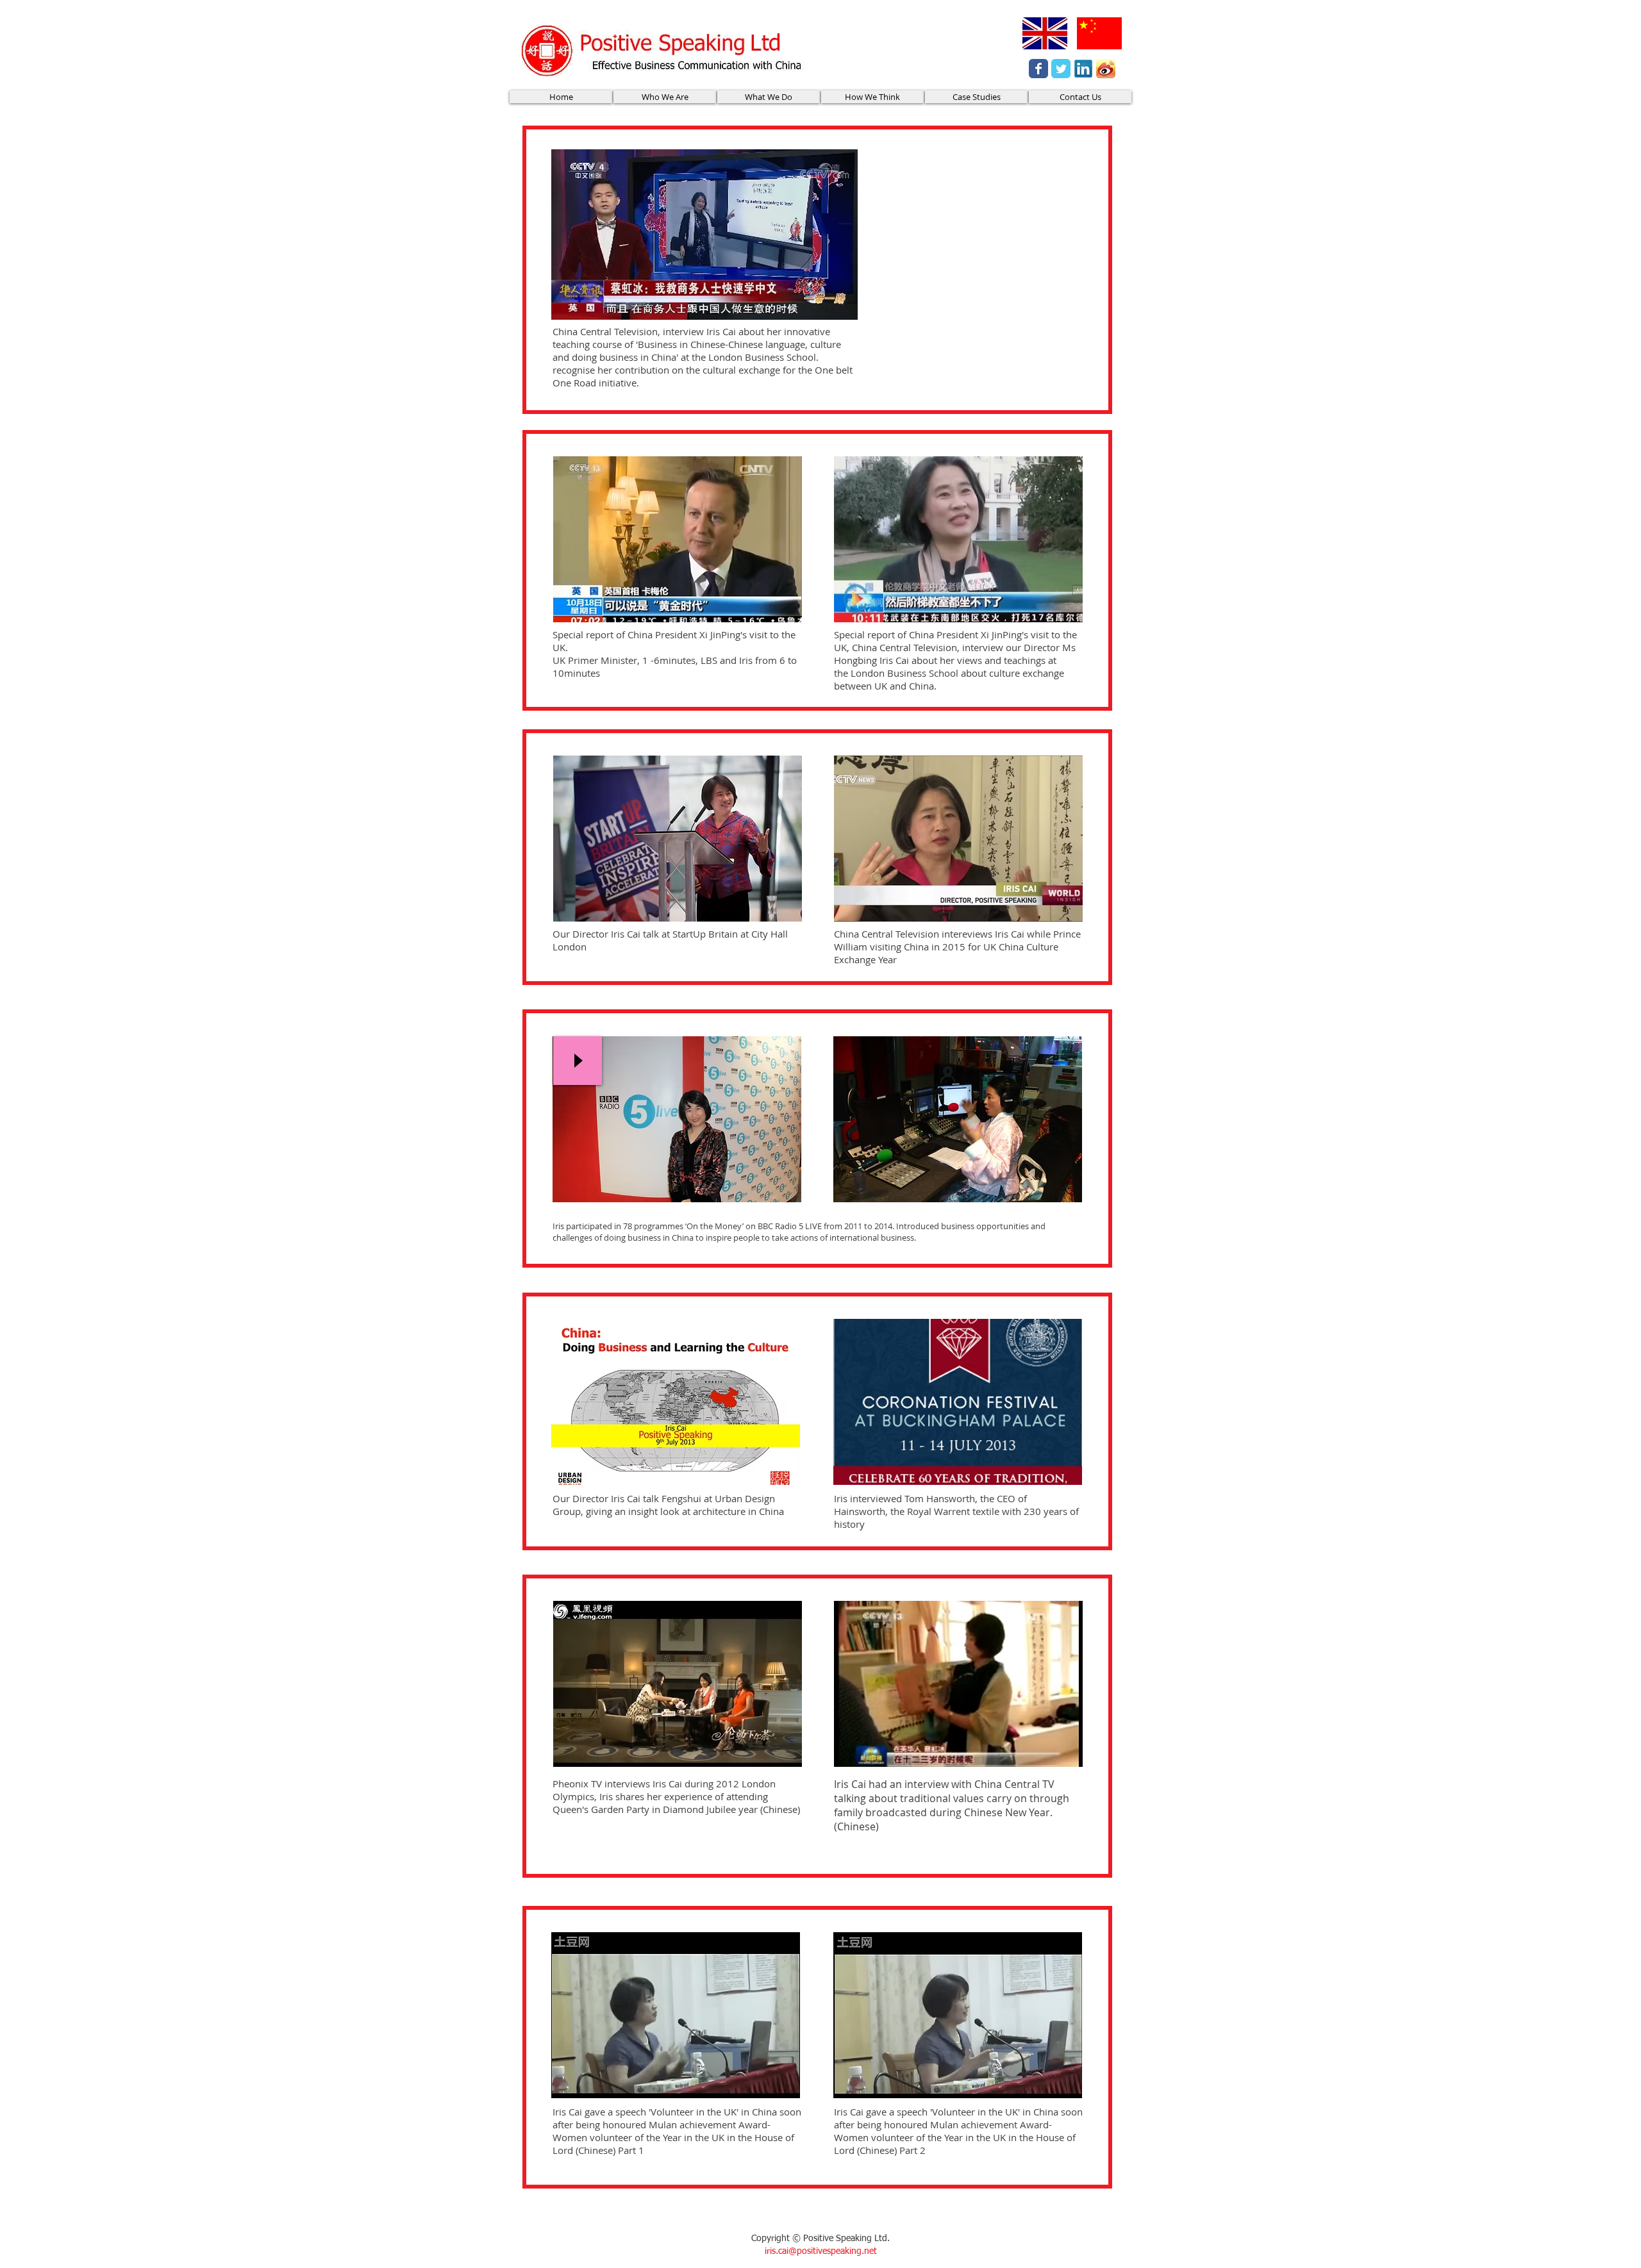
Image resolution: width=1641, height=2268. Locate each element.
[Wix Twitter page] (1061, 69)
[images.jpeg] (1106, 69)
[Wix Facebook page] (1038, 69)
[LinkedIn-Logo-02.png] (1083, 69)
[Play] (578, 1061)
